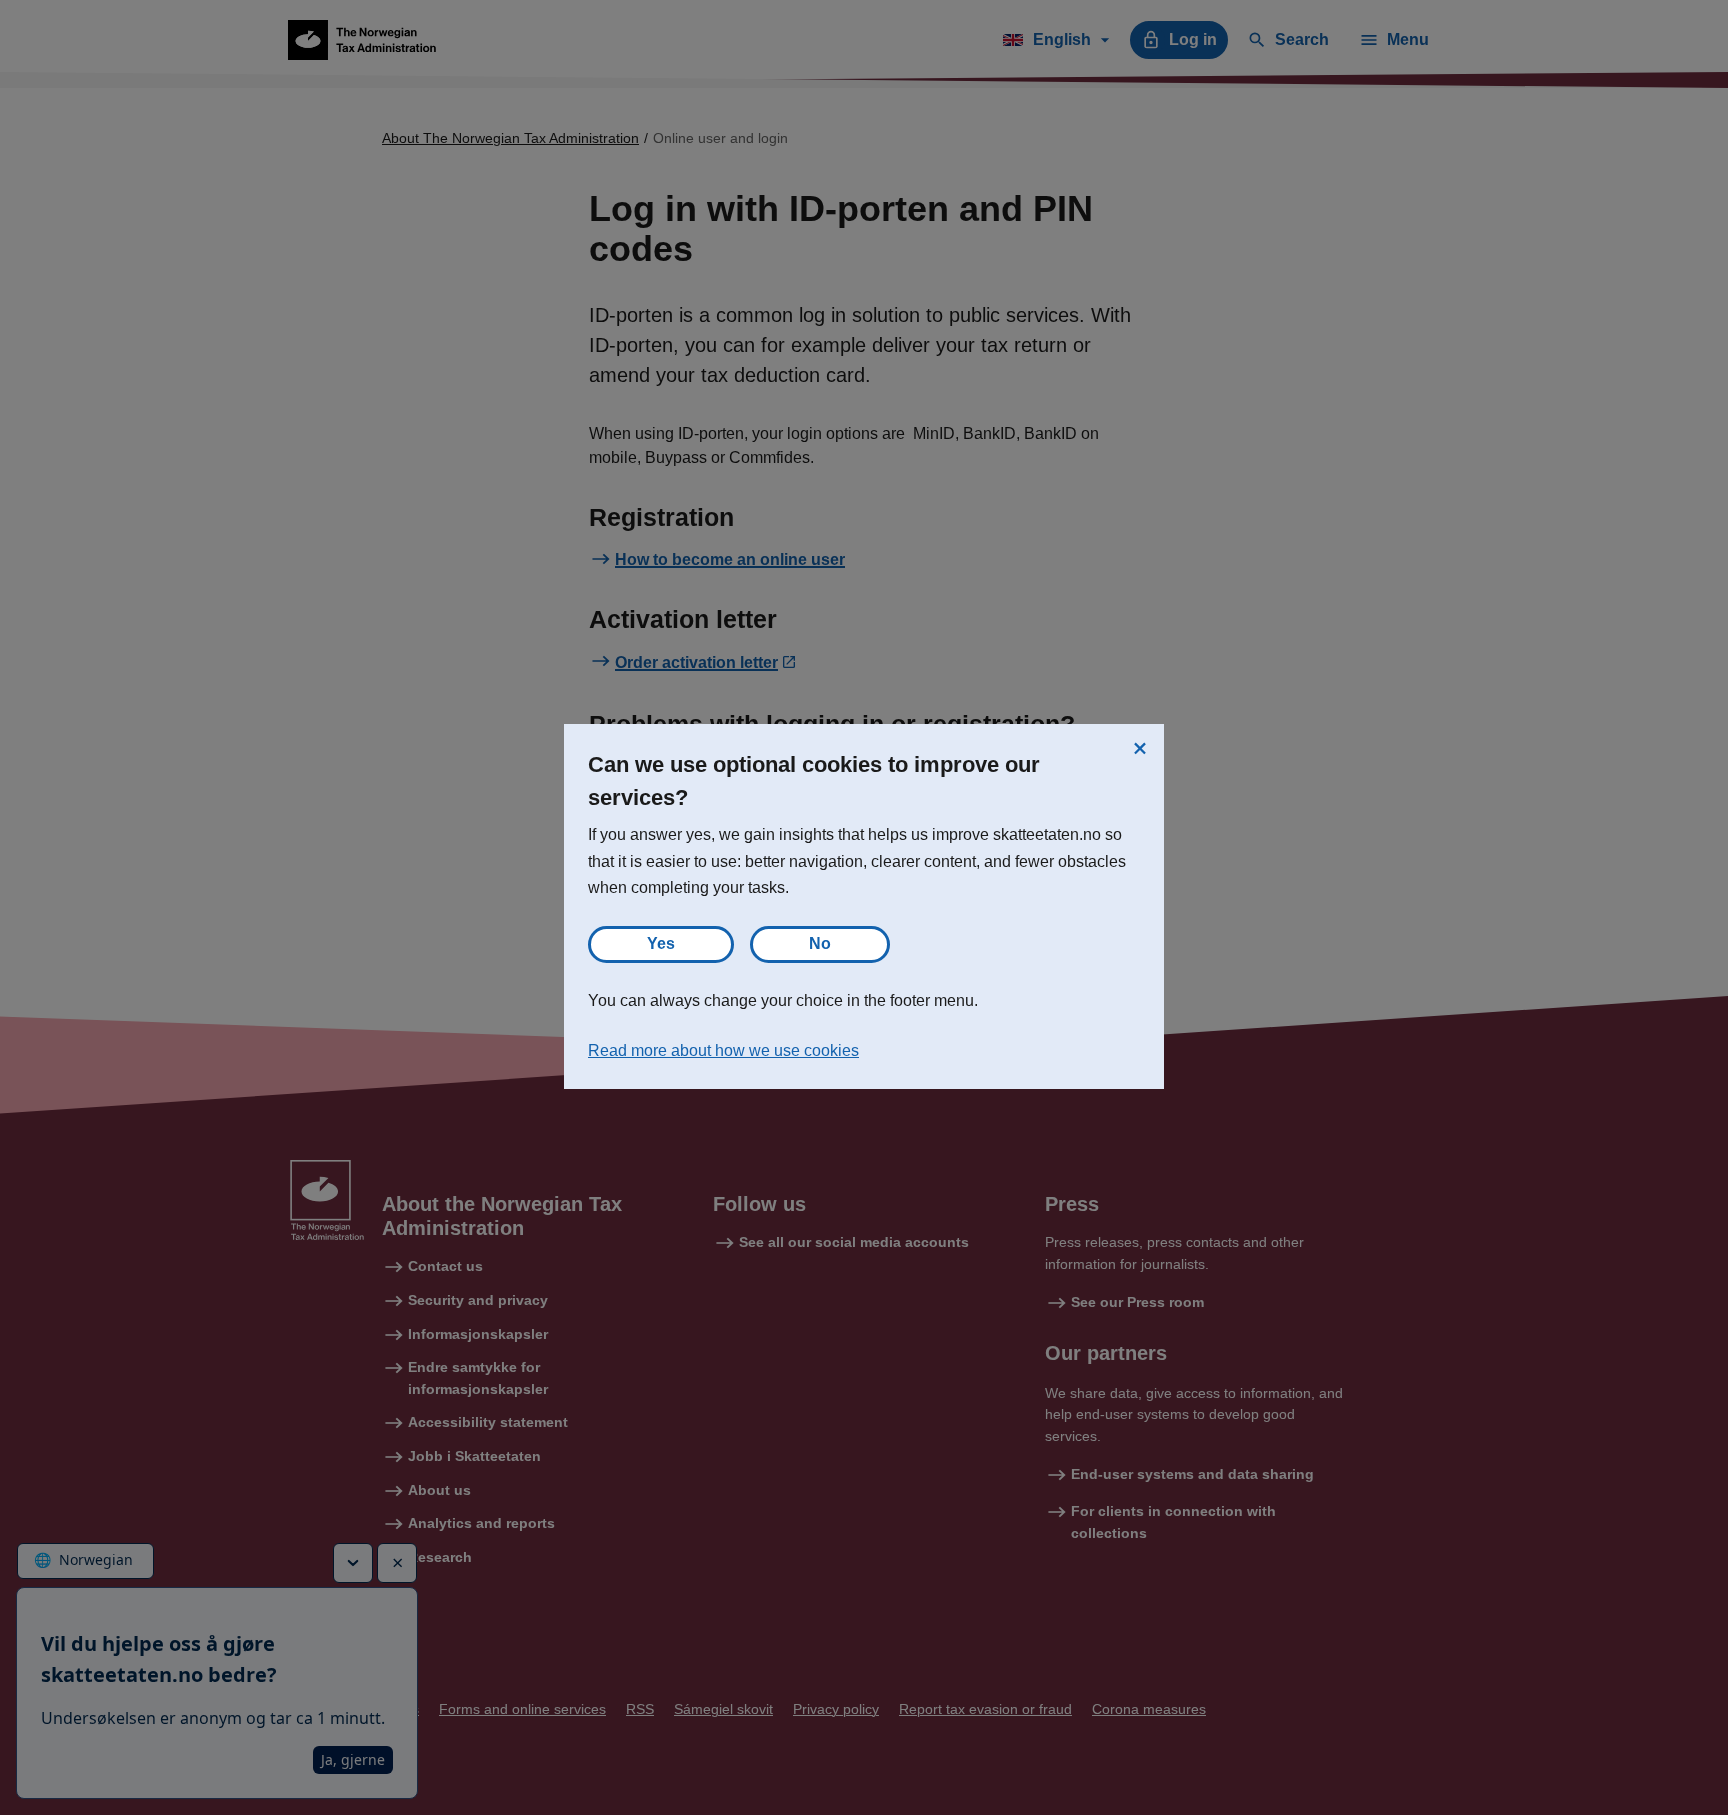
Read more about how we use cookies (723, 1050)
